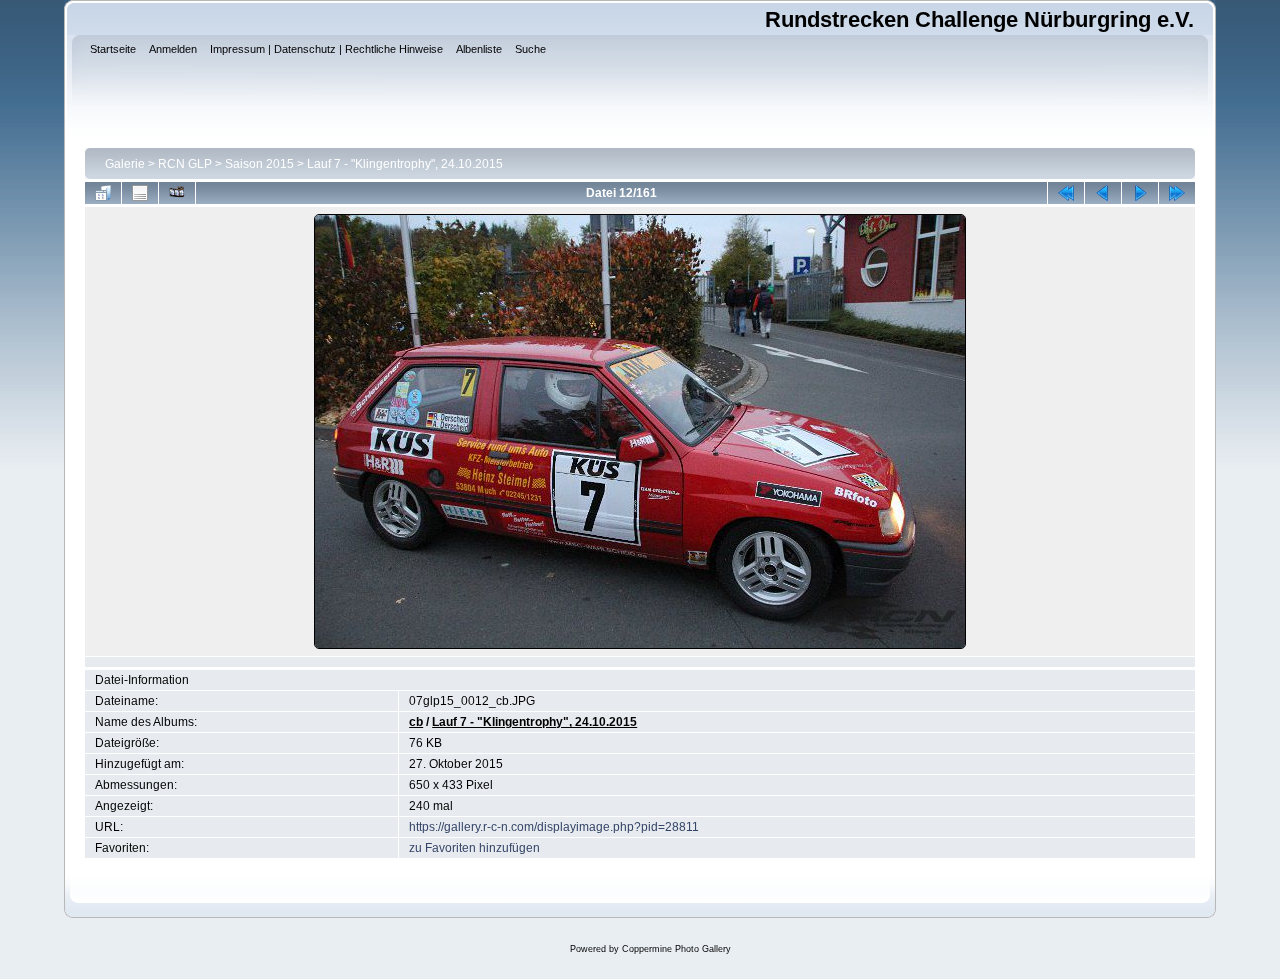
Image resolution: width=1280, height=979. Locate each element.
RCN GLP (185, 164)
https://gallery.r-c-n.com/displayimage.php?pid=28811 (554, 827)
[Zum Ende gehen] (1177, 193)
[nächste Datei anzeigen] (1140, 193)
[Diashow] (177, 193)
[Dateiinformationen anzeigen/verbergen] (140, 193)
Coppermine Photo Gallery (676, 949)
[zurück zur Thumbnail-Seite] (103, 193)
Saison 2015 (259, 164)
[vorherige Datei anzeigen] (1103, 193)
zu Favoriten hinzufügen (474, 848)
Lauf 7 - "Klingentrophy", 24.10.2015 (405, 164)
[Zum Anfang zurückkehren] (1066, 193)
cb (416, 722)
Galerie (125, 164)
